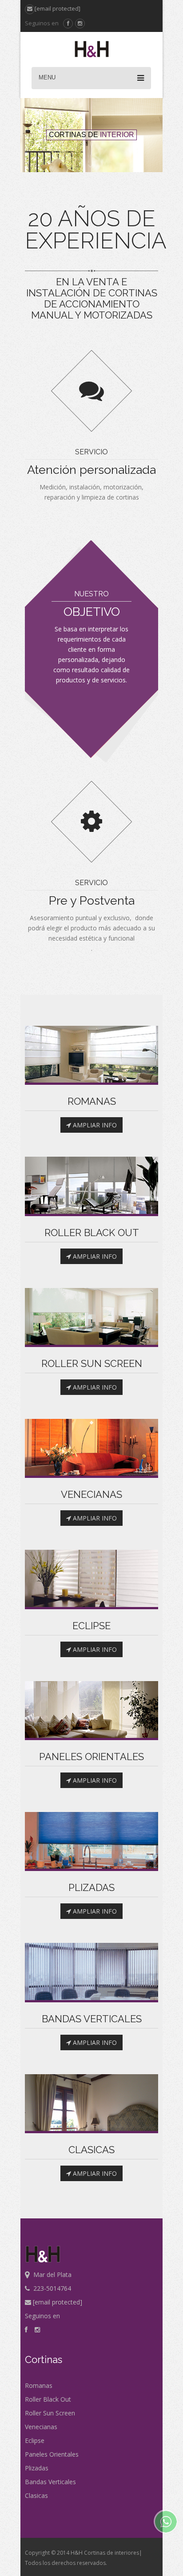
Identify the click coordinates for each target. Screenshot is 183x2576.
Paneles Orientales (52, 2454)
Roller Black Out (48, 2399)
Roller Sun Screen (50, 2413)
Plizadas (37, 2468)
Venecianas (41, 2427)
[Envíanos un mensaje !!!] (166, 2521)
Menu (47, 77)
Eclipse (35, 2440)
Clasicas (36, 2495)
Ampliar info (94, 1125)
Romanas (39, 2385)
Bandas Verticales (50, 2482)
